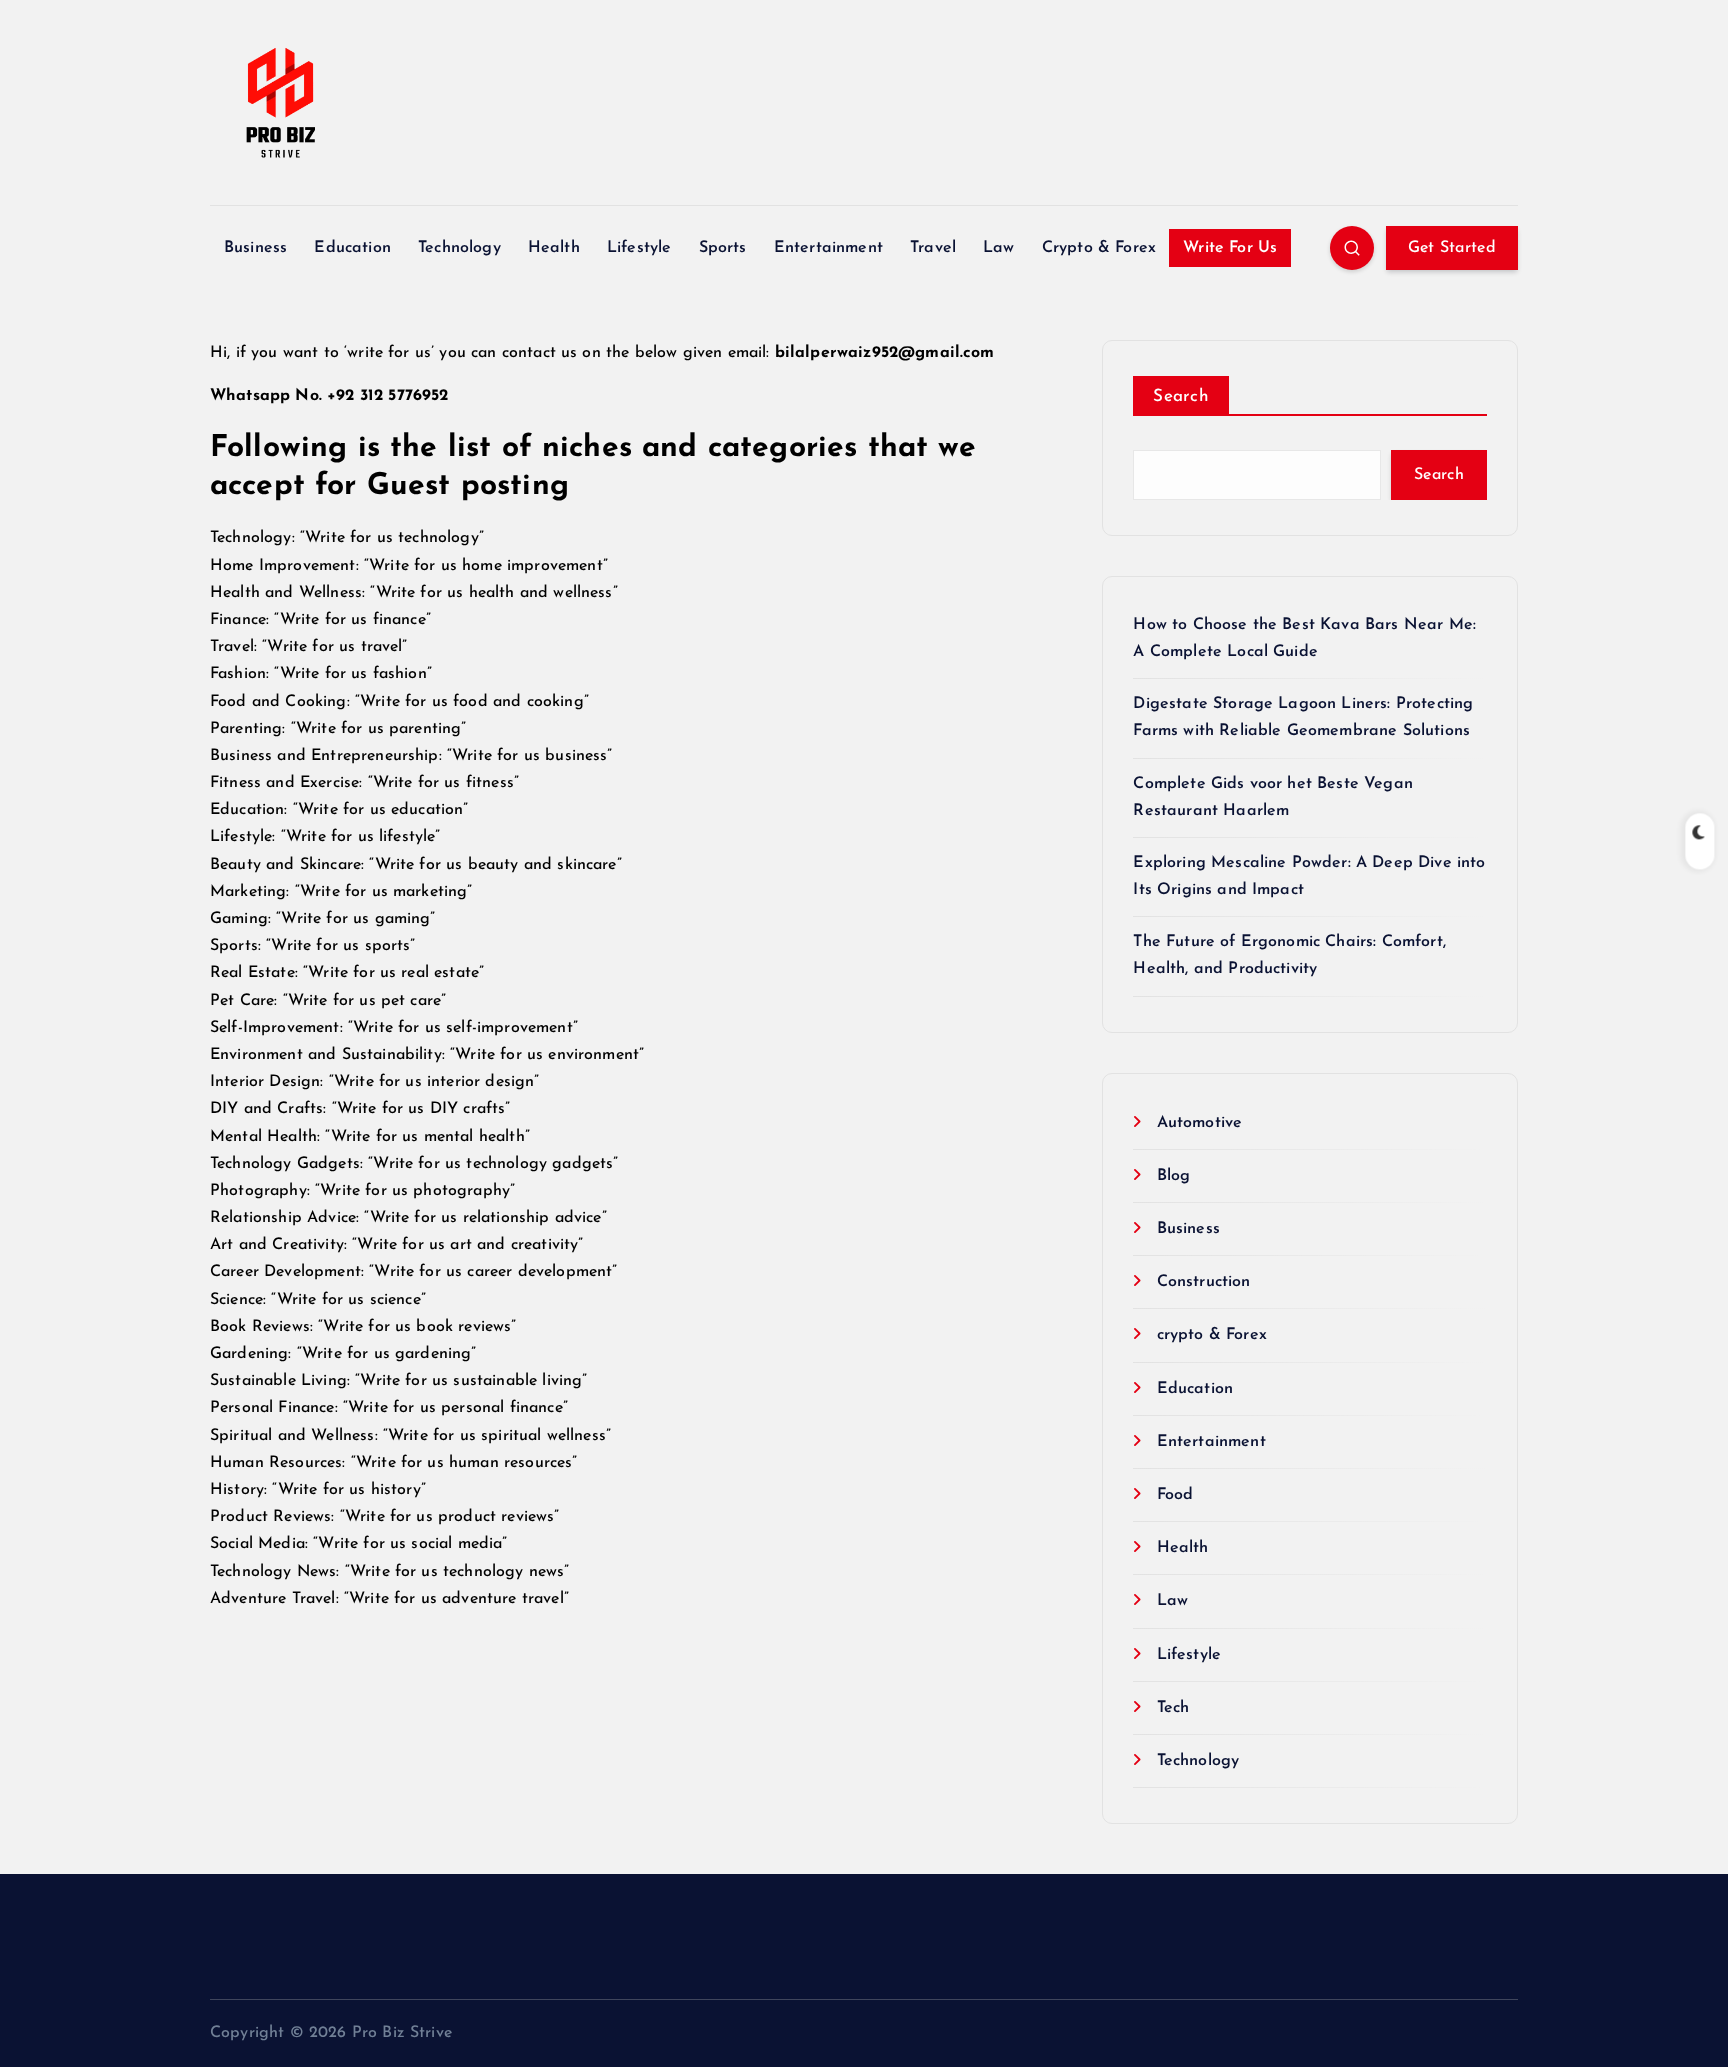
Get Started (1452, 248)
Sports (723, 248)
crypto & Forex (1211, 1335)
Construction (1203, 1282)
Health (554, 248)
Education (352, 248)
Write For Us (1230, 248)
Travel (933, 248)
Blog (1173, 1176)
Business (255, 248)
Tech (1173, 1708)
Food (1175, 1495)
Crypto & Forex (1099, 248)
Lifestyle (639, 248)
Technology (459, 248)
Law (998, 248)
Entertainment (828, 248)
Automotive (1199, 1123)
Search (1181, 396)
